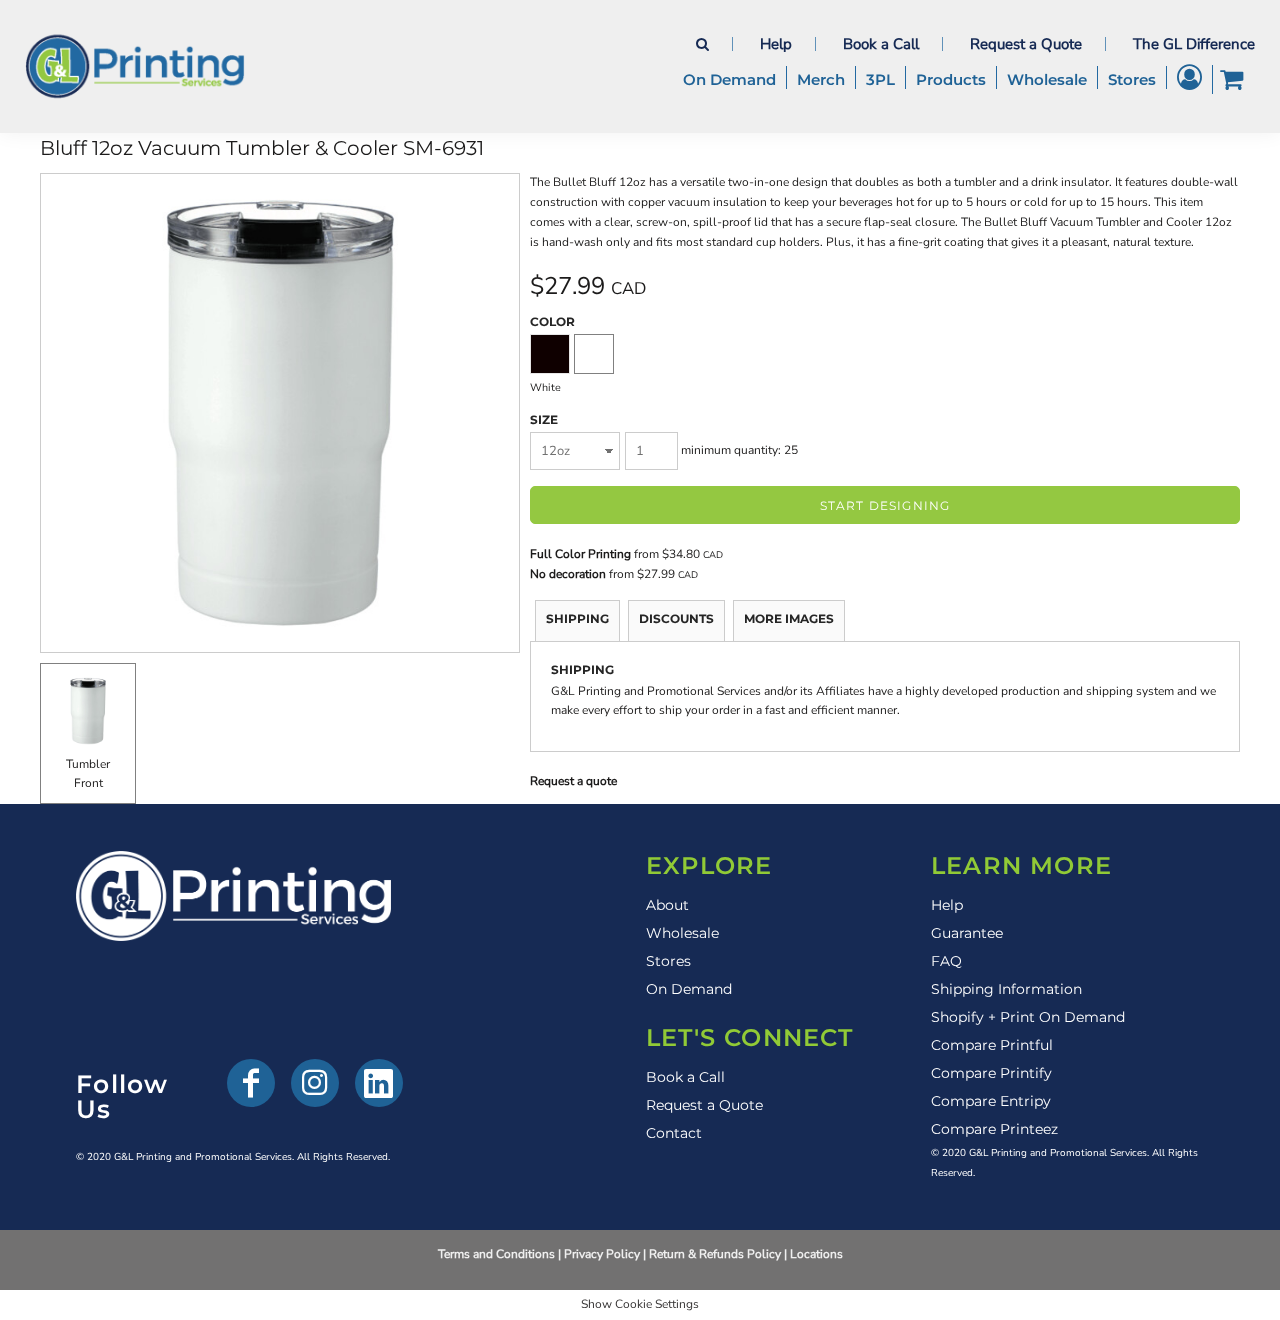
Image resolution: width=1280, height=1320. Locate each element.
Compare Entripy (991, 1101)
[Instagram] (315, 1083)
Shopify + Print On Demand (1028, 1017)
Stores (668, 961)
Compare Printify (991, 1073)
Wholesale (682, 933)
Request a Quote (1026, 44)
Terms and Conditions (496, 1254)
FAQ (946, 961)
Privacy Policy (602, 1254)
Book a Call (881, 44)
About (667, 905)
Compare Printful (992, 1045)
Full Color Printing (580, 554)
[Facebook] (251, 1083)
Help (776, 44)
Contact (674, 1133)
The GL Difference (1194, 44)
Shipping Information (1006, 989)
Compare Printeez (994, 1129)
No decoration (568, 574)
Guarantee (967, 933)
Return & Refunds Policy (715, 1254)
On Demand (689, 989)
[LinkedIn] (379, 1083)
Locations (816, 1254)
